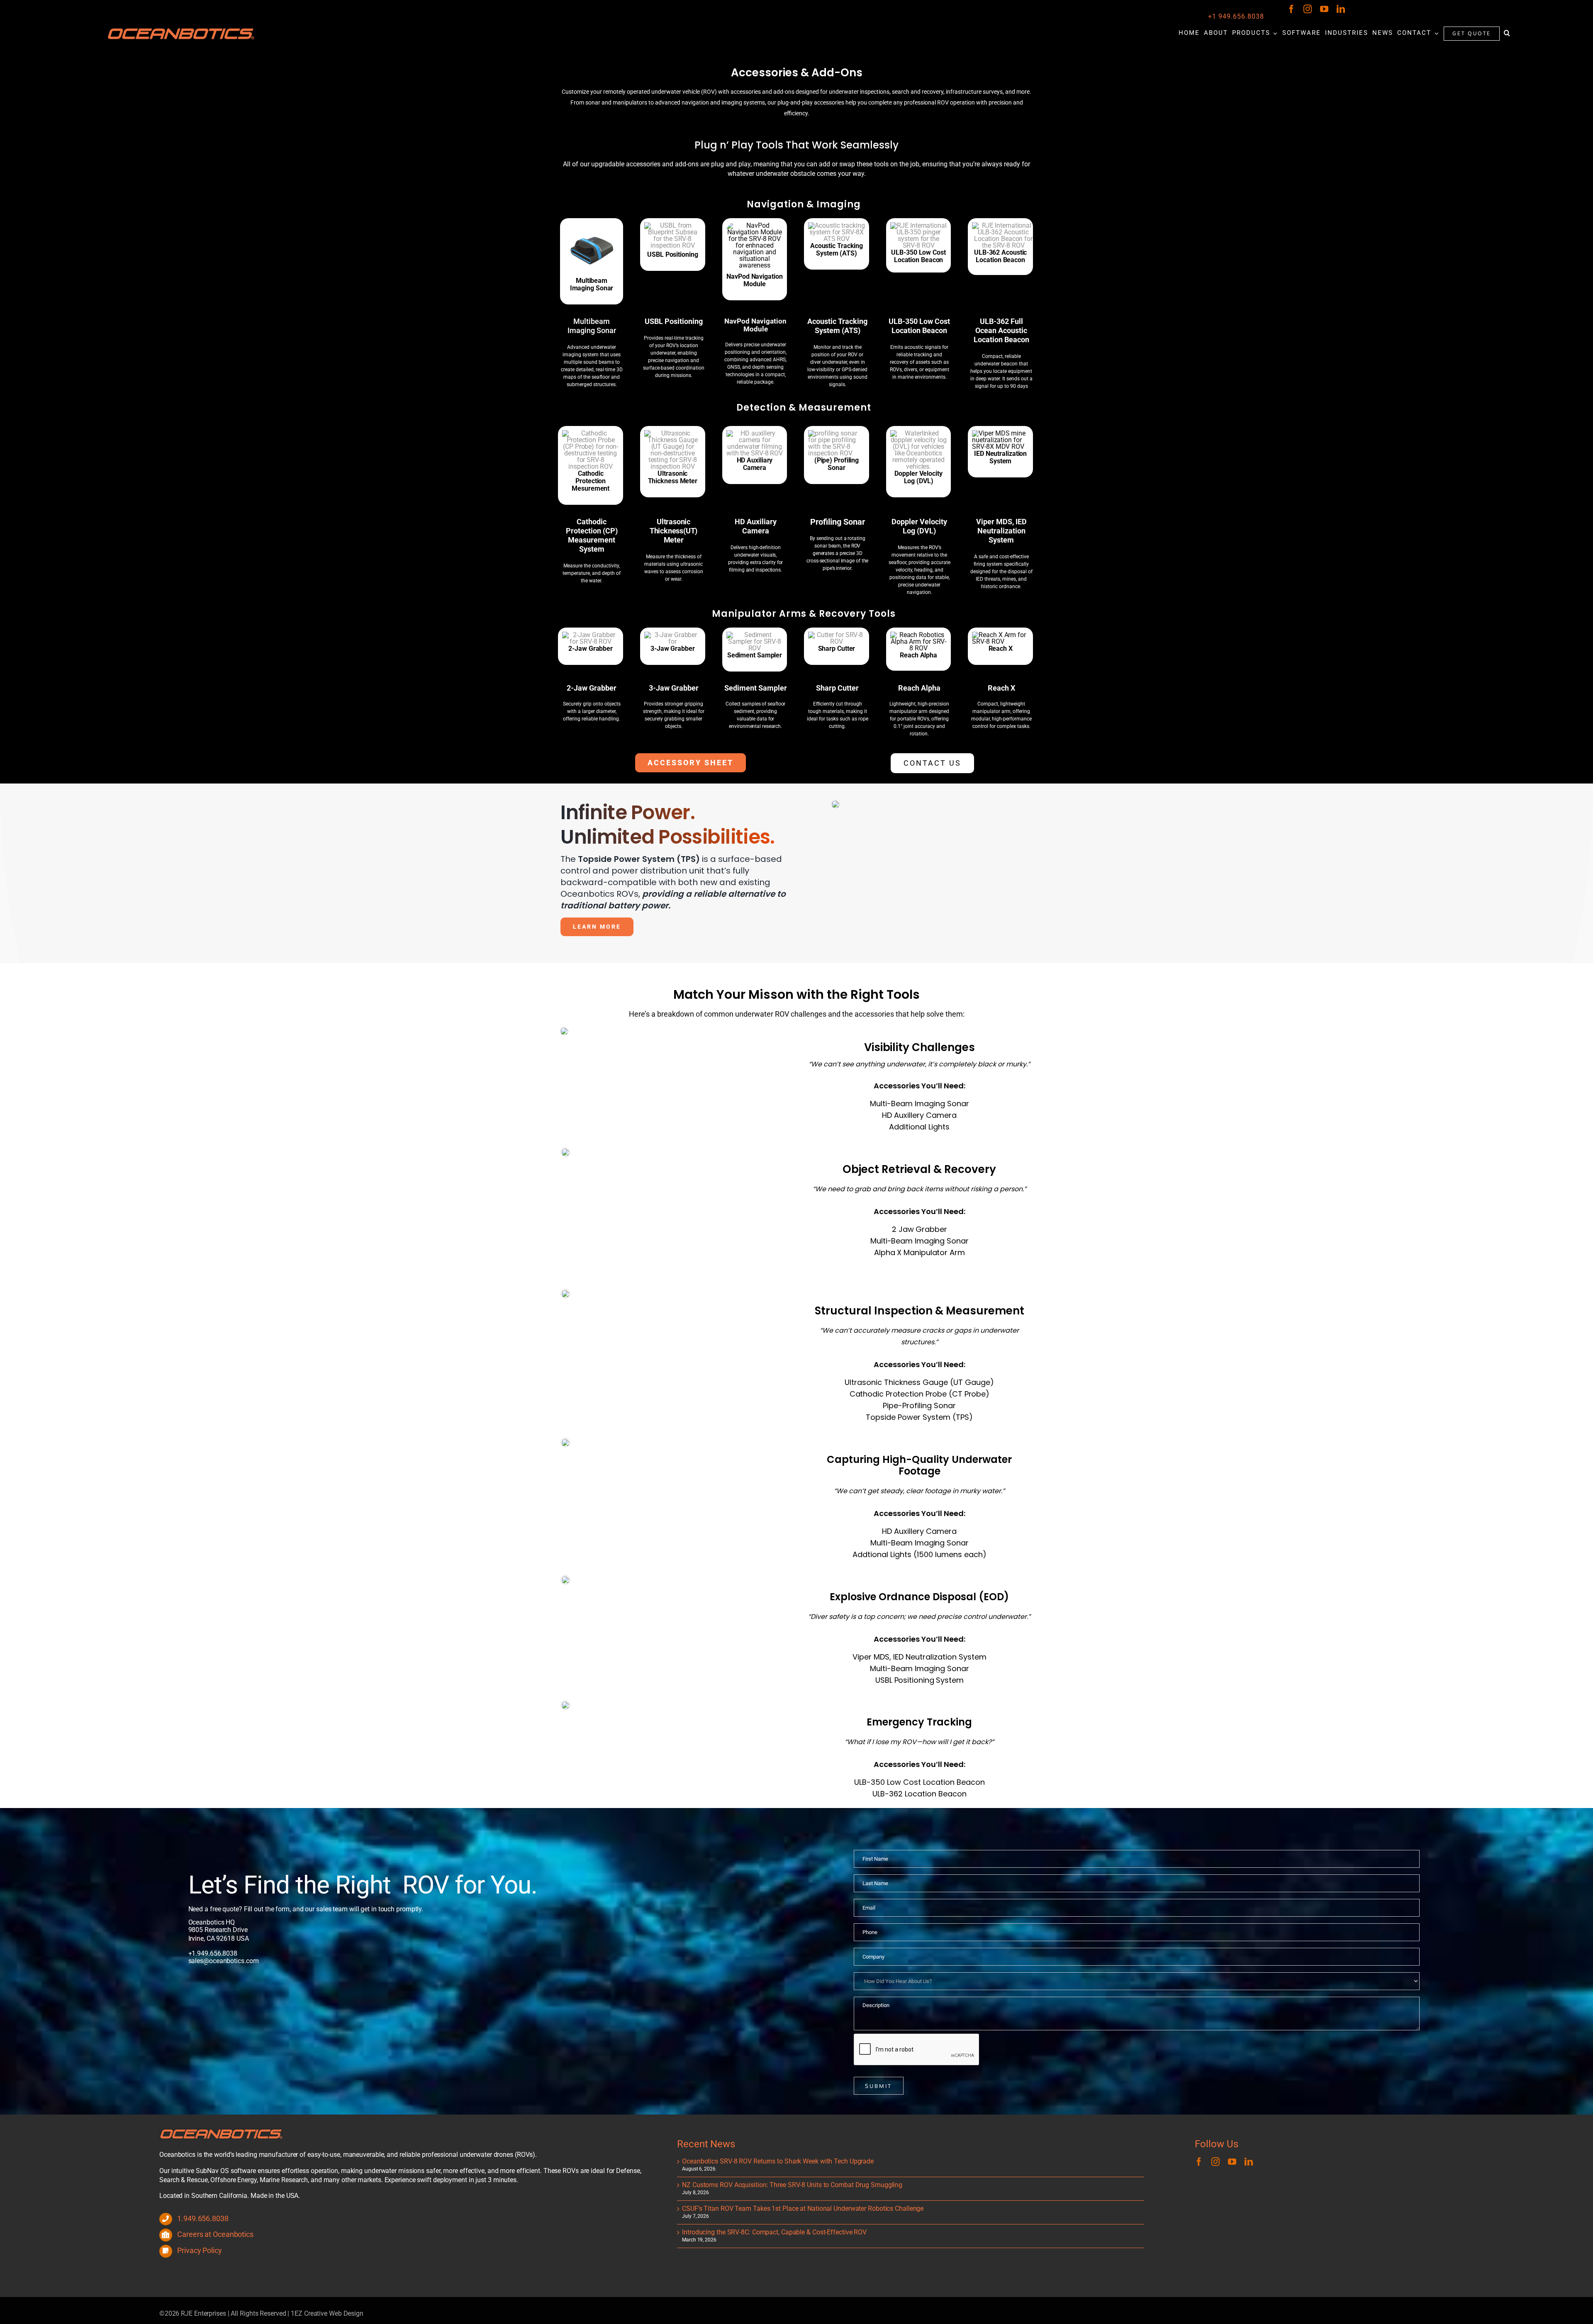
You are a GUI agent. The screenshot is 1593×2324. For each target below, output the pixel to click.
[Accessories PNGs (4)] (755, 635)
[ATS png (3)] (755, 433)
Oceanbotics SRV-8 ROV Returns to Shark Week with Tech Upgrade (778, 2161)
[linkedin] (1341, 9)
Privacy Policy (200, 2250)
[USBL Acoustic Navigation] (673, 225)
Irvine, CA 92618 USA (219, 1938)
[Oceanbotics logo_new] (181, 30)
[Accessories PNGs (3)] (673, 635)
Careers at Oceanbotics (215, 2234)
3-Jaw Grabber (674, 688)
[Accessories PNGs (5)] (837, 635)
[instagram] (1308, 9)
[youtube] (1324, 9)
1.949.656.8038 (214, 1953)
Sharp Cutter (837, 688)
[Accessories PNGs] (591, 635)
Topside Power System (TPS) (919, 1417)
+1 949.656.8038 (1236, 16)
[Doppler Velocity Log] (919, 433)
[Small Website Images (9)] (919, 225)
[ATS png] (837, 225)
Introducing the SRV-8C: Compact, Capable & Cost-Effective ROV (774, 2232)
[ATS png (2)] (673, 433)
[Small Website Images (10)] (1003, 225)
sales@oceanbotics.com (224, 1961)
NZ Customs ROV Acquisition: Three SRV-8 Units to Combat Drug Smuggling (792, 2185)
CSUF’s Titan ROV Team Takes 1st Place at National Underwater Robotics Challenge (803, 2208)
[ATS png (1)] (837, 433)
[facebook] (1291, 9)
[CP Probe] (591, 433)
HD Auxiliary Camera (756, 526)
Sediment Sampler (756, 688)
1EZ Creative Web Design (327, 2313)
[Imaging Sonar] (592, 225)
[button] (1507, 33)
